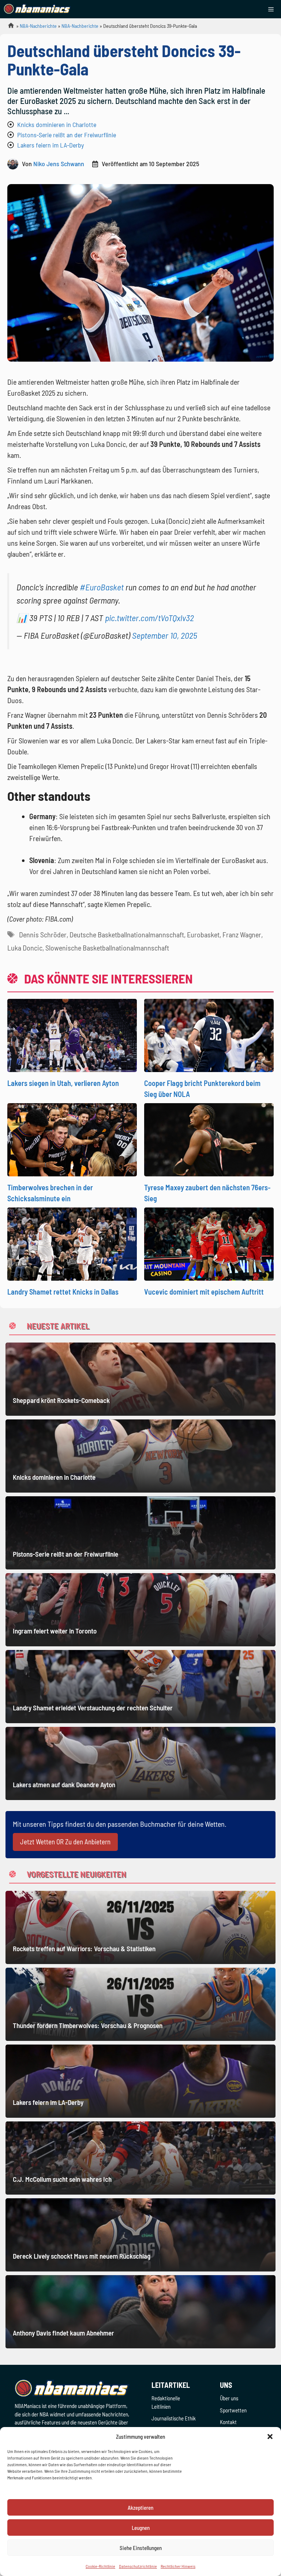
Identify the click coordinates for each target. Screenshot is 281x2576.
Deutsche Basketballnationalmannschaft (127, 934)
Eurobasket (203, 934)
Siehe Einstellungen (141, 2548)
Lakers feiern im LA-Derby (50, 145)
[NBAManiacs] (37, 9)
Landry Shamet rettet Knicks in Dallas (63, 1292)
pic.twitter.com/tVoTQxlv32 (149, 618)
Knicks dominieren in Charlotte (57, 124)
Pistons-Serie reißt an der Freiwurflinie (67, 135)
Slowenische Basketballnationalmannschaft (107, 948)
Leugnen (141, 2528)
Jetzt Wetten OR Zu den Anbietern (65, 1842)
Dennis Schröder (43, 934)
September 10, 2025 (165, 635)
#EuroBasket (102, 587)
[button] (270, 2437)
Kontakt (228, 2422)
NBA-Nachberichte (38, 26)
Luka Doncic (25, 948)
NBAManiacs (8, 28)
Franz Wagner (242, 934)
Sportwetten (233, 2410)
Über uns (229, 2398)
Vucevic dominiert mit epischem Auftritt (204, 1292)
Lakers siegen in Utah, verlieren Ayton (63, 1083)
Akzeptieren (140, 2508)
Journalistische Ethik (174, 2418)
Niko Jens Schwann (59, 164)
